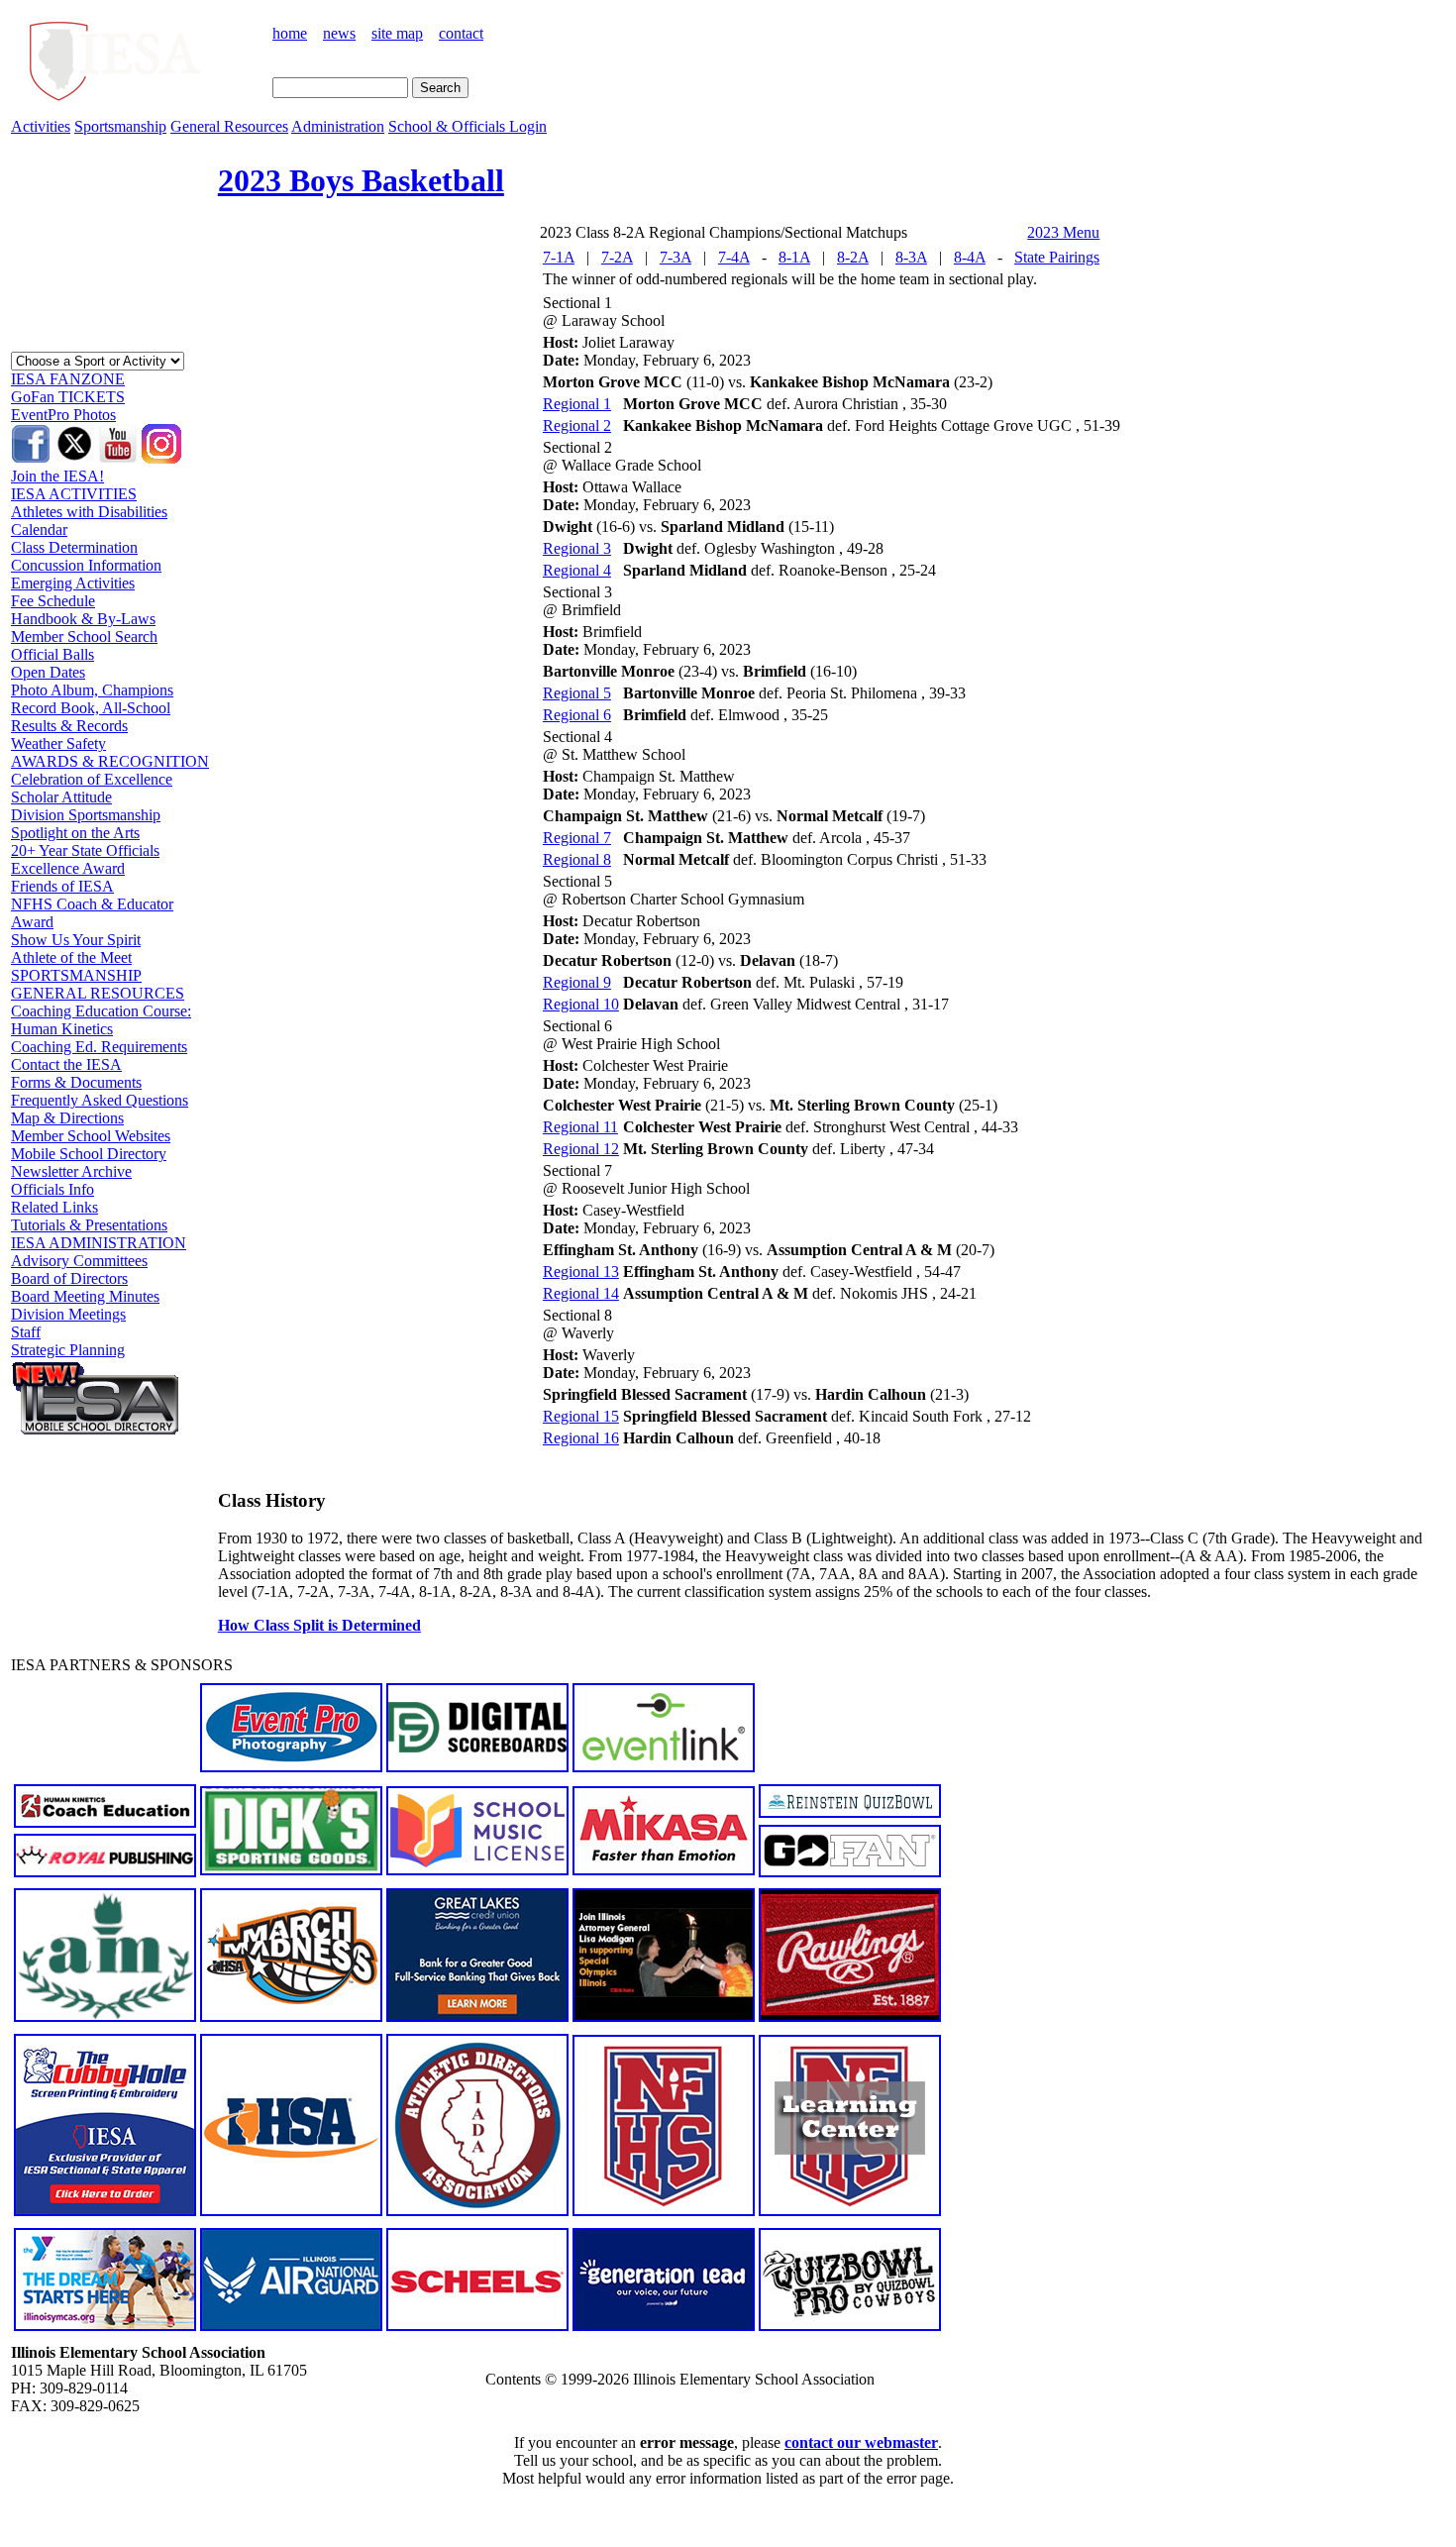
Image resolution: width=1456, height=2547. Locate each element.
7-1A (559, 257)
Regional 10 (581, 1004)
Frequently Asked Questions (100, 1100)
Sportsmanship (120, 126)
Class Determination (74, 547)
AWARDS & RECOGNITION (110, 761)
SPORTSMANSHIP (76, 975)
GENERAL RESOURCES (98, 993)
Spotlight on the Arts (75, 833)
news (339, 33)
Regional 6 (577, 715)
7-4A (734, 257)
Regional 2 (577, 425)
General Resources (229, 126)
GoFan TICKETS (68, 397)
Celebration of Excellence (92, 779)
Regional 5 (577, 693)
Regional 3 (577, 548)
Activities (41, 126)
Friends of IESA (62, 886)
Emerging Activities (73, 583)
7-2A (617, 257)
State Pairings (1057, 257)
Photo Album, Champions (92, 690)
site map (397, 33)
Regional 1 (577, 404)
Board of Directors (69, 1278)
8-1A (794, 257)
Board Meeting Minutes (85, 1296)
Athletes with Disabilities (89, 512)
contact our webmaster (861, 2442)
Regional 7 (577, 838)
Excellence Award (68, 868)
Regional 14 (581, 1293)
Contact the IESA (66, 1064)
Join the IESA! (57, 476)
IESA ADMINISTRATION (99, 1243)
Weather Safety (58, 743)
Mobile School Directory (89, 1154)
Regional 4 (577, 570)
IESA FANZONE (68, 379)
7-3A (676, 257)
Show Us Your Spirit (76, 940)
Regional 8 (577, 859)
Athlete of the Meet (71, 957)
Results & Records (69, 726)
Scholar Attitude (61, 797)
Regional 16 (581, 1438)
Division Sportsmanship (86, 815)
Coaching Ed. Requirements (99, 1047)
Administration (338, 126)
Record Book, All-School (91, 708)
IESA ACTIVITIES (74, 494)
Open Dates (48, 672)
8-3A (911, 257)
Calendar (39, 530)
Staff (26, 1332)
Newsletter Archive (71, 1171)
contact (461, 33)
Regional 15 (581, 1416)
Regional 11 (580, 1127)
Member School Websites (91, 1136)
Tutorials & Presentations (89, 1225)
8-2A (853, 257)
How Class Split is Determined (319, 1625)
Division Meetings (68, 1314)
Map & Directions (67, 1118)
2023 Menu (1063, 232)
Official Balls (52, 654)
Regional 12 (581, 1149)
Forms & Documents (76, 1082)
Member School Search (84, 637)
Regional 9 (577, 982)
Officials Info (52, 1189)
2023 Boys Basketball (361, 180)
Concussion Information (86, 565)
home (290, 33)
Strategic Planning (68, 1350)
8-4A (970, 257)
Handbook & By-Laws (83, 619)
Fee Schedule (53, 601)
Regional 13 (581, 1272)
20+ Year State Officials (85, 850)
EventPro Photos (63, 415)
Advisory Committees (79, 1261)
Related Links (54, 1207)
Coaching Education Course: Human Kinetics (101, 1020)
